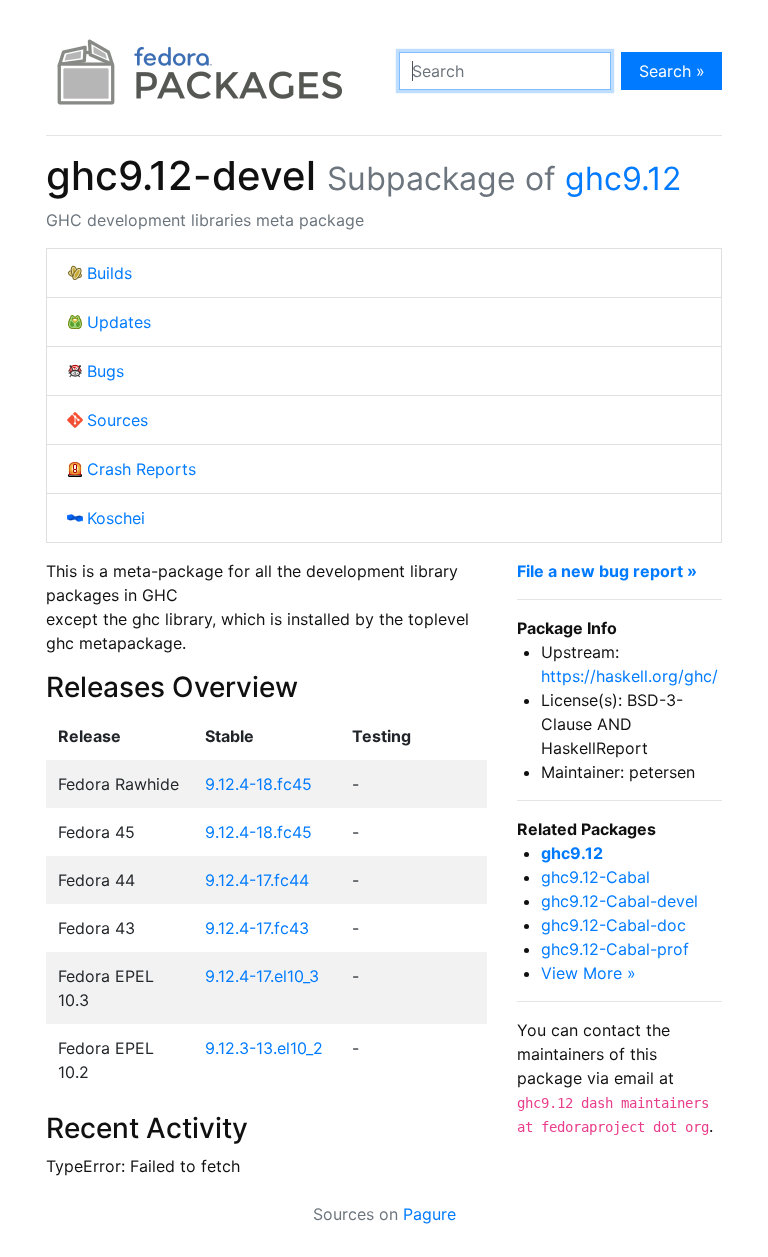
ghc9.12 (623, 178)
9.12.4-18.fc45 (258, 784)
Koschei (116, 518)
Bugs (105, 371)
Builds (109, 273)
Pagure (429, 1214)
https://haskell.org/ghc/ (629, 676)
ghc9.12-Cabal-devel (619, 901)
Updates (119, 322)
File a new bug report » (607, 571)
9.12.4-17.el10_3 (262, 976)
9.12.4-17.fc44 (257, 880)
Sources (117, 420)
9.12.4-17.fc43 (257, 928)
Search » (672, 71)
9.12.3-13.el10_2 (264, 1048)
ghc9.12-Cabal (595, 877)
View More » (588, 973)
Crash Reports (141, 469)
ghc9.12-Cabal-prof (615, 949)
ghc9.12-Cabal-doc (613, 925)
